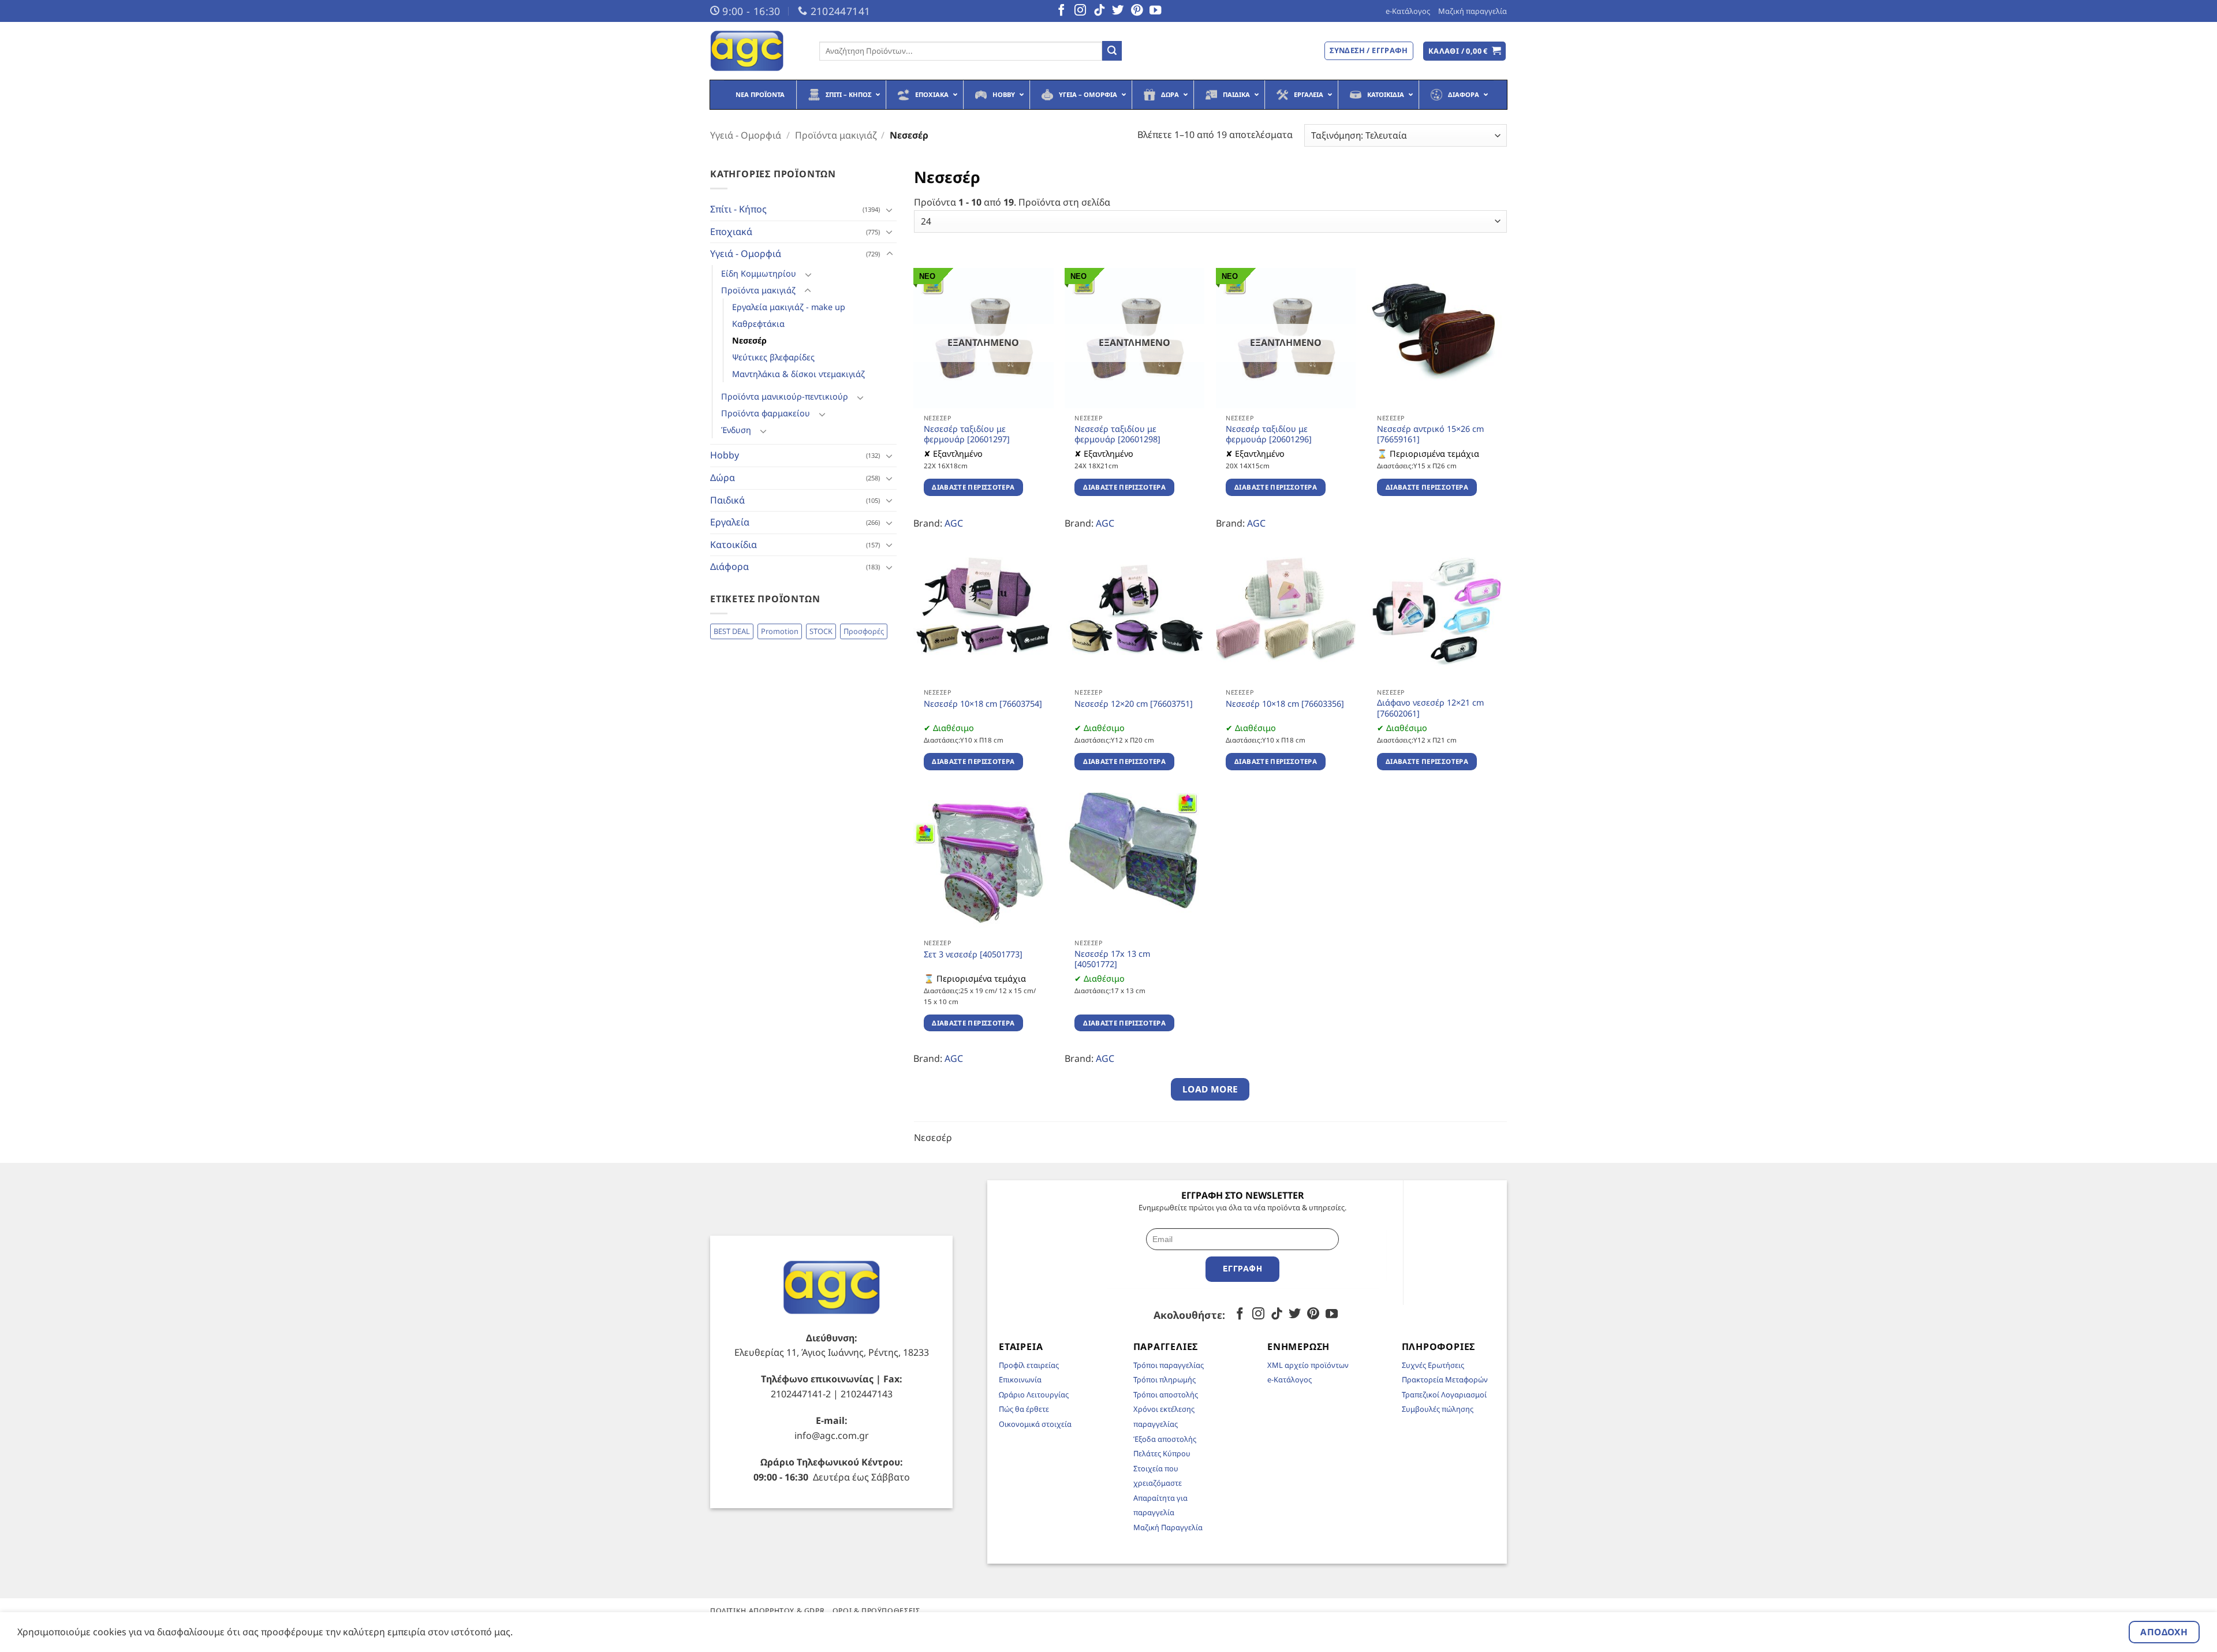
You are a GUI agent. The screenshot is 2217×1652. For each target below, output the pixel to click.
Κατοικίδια (734, 545)
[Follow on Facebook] (1061, 11)
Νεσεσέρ (749, 340)
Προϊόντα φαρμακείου (766, 413)
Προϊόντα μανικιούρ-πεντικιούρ (785, 396)
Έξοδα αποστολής (1165, 1439)
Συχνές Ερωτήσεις (1433, 1365)
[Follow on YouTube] (1155, 11)
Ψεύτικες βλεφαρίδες (773, 357)
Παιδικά (727, 500)
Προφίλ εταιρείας (1029, 1365)
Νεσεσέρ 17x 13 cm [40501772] (1112, 959)
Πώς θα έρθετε (1024, 1409)
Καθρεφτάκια (758, 324)
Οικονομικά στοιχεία (1035, 1424)
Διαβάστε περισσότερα (973, 487)
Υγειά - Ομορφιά (746, 135)
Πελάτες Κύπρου (1162, 1453)
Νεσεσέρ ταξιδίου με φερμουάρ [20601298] (1117, 435)
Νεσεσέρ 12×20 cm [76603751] (1134, 704)
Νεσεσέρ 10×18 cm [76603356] (1285, 704)
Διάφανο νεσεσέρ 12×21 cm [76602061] (1430, 708)
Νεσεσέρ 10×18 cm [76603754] (983, 704)
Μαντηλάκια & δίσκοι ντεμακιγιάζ (798, 374)
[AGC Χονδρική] (756, 51)
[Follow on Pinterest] (1137, 11)
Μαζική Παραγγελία (1168, 1527)
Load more (1210, 1089)
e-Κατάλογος (1408, 11)
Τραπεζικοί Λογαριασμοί (1444, 1394)
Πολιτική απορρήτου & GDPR (767, 1611)
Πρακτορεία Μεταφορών (1445, 1379)
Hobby (725, 455)
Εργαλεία (730, 522)
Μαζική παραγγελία (1473, 11)
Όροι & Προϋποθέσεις (876, 1611)
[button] (1465, 51)
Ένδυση (736, 430)
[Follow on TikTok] (1099, 11)
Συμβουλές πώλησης (1438, 1409)
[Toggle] (890, 210)
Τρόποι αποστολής (1166, 1394)
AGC (954, 523)
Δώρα (723, 478)
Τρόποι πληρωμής (1165, 1379)
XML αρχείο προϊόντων (1308, 1365)
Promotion (780, 631)
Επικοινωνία (1020, 1379)
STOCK (821, 631)
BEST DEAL (732, 631)
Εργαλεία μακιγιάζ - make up (789, 307)
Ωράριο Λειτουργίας (1034, 1394)
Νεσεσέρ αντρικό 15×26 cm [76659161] (1430, 435)
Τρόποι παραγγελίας (1169, 1365)
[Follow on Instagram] (1080, 11)
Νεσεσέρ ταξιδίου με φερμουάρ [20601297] (967, 435)
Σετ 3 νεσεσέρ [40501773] (973, 954)
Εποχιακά (731, 232)
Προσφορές (864, 631)
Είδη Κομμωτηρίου (759, 273)
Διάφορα (729, 566)
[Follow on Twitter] (1118, 11)
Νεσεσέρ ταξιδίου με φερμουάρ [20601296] (1269, 435)
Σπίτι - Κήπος (738, 209)
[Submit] (1112, 51)
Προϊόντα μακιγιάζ (836, 135)
